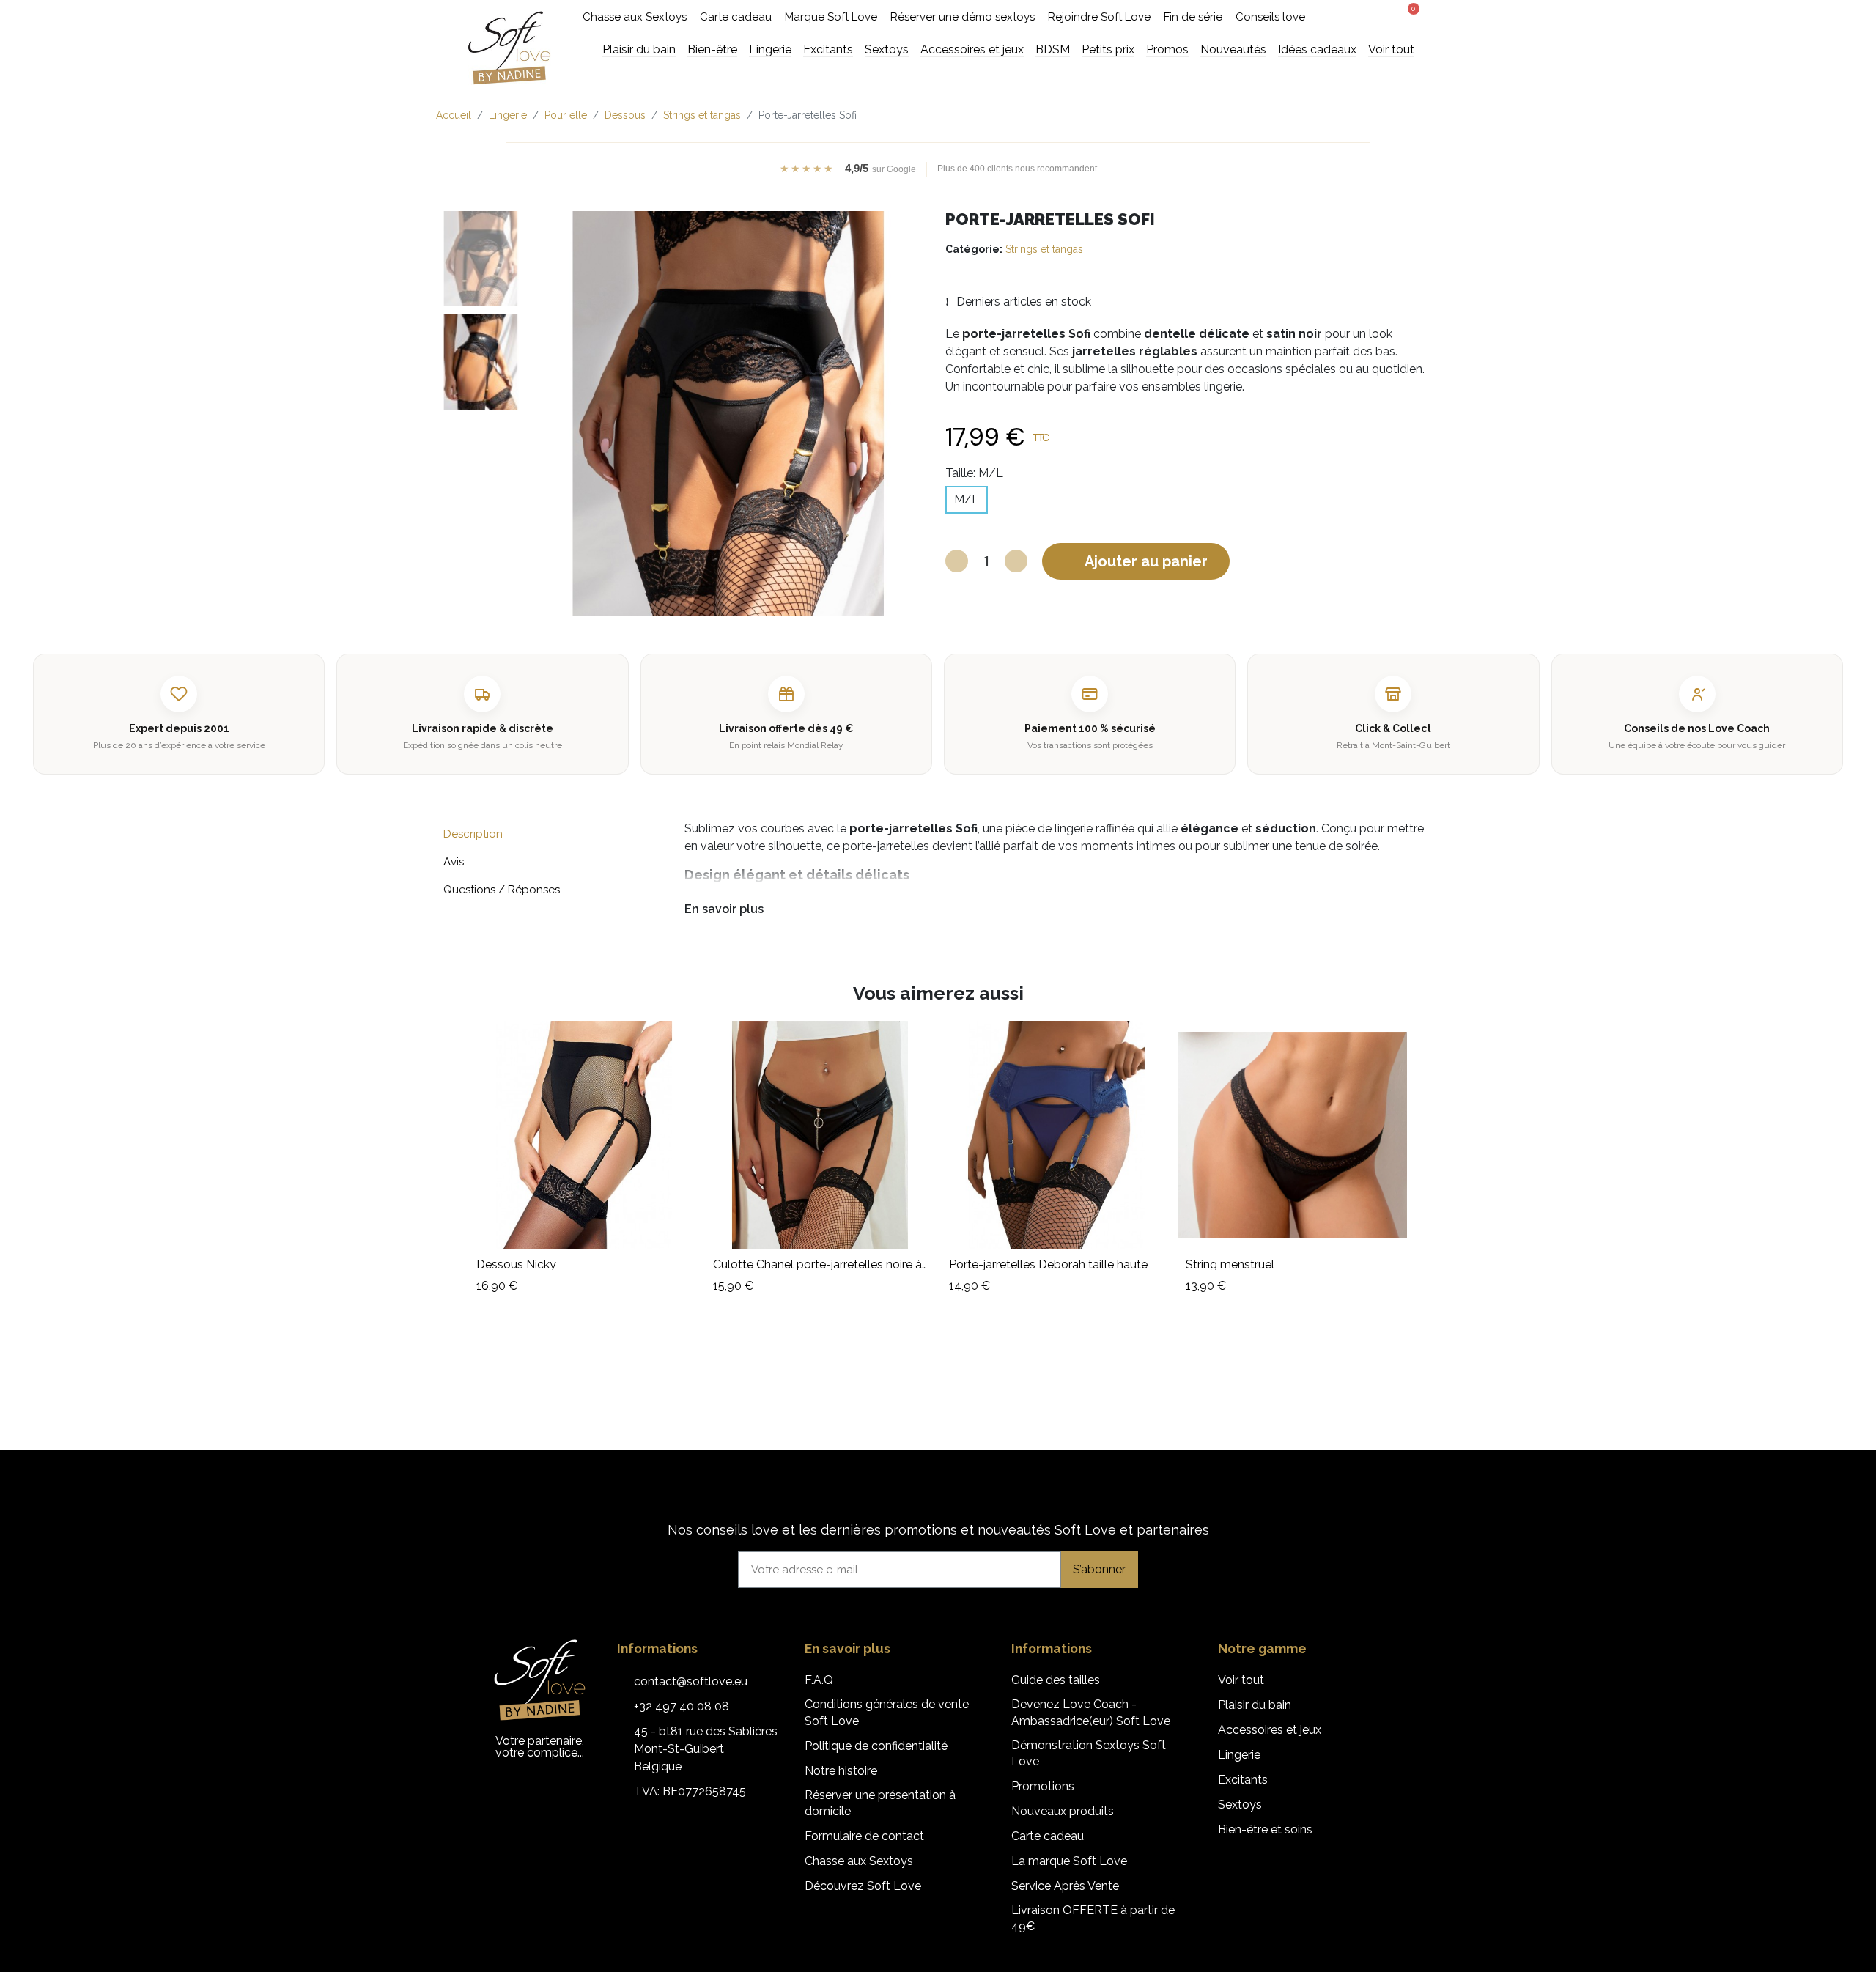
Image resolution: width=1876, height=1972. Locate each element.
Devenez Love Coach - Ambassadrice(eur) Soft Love (1091, 1712)
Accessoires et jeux (1270, 1730)
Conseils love (1270, 17)
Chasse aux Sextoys (635, 17)
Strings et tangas (1044, 249)
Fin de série (1193, 17)
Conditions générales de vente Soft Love (887, 1712)
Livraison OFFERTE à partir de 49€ (1093, 1918)
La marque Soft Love (1069, 1861)
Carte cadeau (736, 17)
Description (473, 834)
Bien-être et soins (1265, 1829)
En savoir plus (724, 909)
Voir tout (1241, 1680)
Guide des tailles (1056, 1680)
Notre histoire (841, 1771)
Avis (454, 862)
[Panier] (1408, 15)
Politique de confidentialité (876, 1746)
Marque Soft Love (831, 17)
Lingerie (1239, 1755)
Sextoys (1240, 1805)
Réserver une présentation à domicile (880, 1803)
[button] (1352, 17)
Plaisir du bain (1255, 1705)
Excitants (1243, 1780)
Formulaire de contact (864, 1836)
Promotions (1043, 1786)
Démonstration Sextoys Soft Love (1089, 1753)
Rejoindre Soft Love (1099, 17)
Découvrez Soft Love (863, 1886)
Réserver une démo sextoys (963, 17)
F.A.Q (819, 1680)
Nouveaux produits (1063, 1811)
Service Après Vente (1065, 1886)
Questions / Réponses (502, 890)
